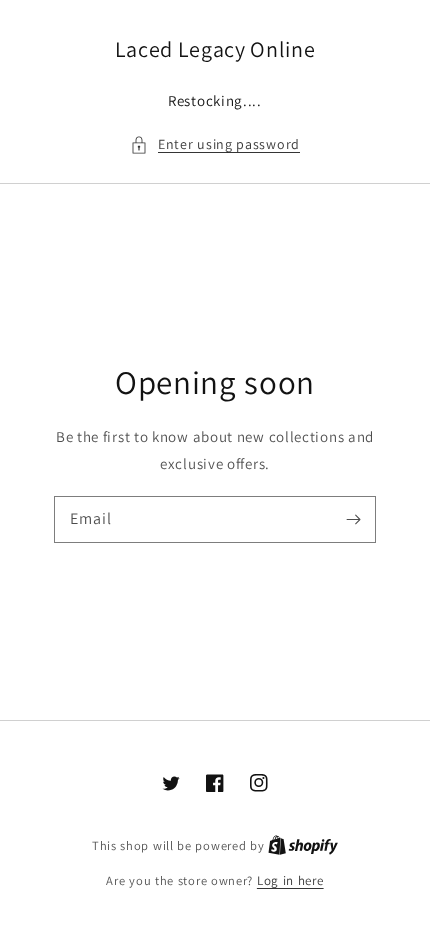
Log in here (290, 880)
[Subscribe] (353, 519)
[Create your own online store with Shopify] (303, 845)
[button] (215, 144)
